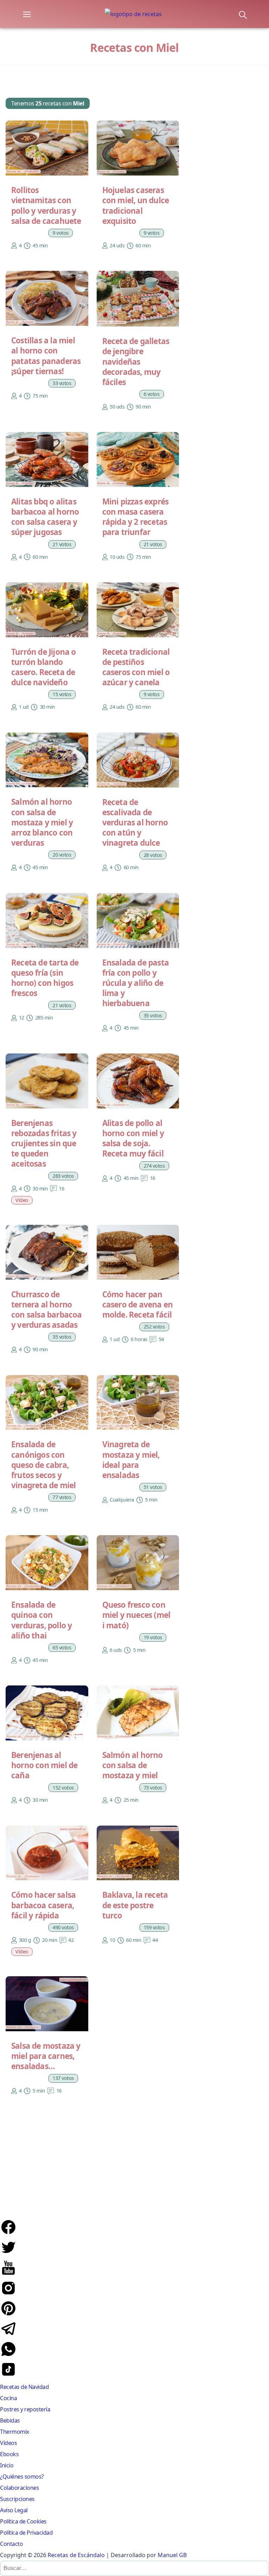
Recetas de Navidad (24, 2387)
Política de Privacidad (26, 2533)
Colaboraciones (19, 2488)
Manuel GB (172, 2555)
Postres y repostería (25, 2409)
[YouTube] (8, 2274)
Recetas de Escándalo (76, 2555)
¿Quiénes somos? (22, 2477)
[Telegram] (8, 2335)
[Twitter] (8, 2254)
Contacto (11, 2544)
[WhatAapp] (8, 2355)
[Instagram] (8, 2294)
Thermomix (15, 2432)
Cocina (8, 2398)
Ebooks (9, 2454)
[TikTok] (8, 2376)
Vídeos (8, 2443)
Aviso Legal (14, 2510)
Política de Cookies (23, 2521)
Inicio (7, 2465)
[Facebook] (8, 2233)
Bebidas (10, 2420)
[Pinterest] (8, 2315)
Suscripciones (17, 2499)
